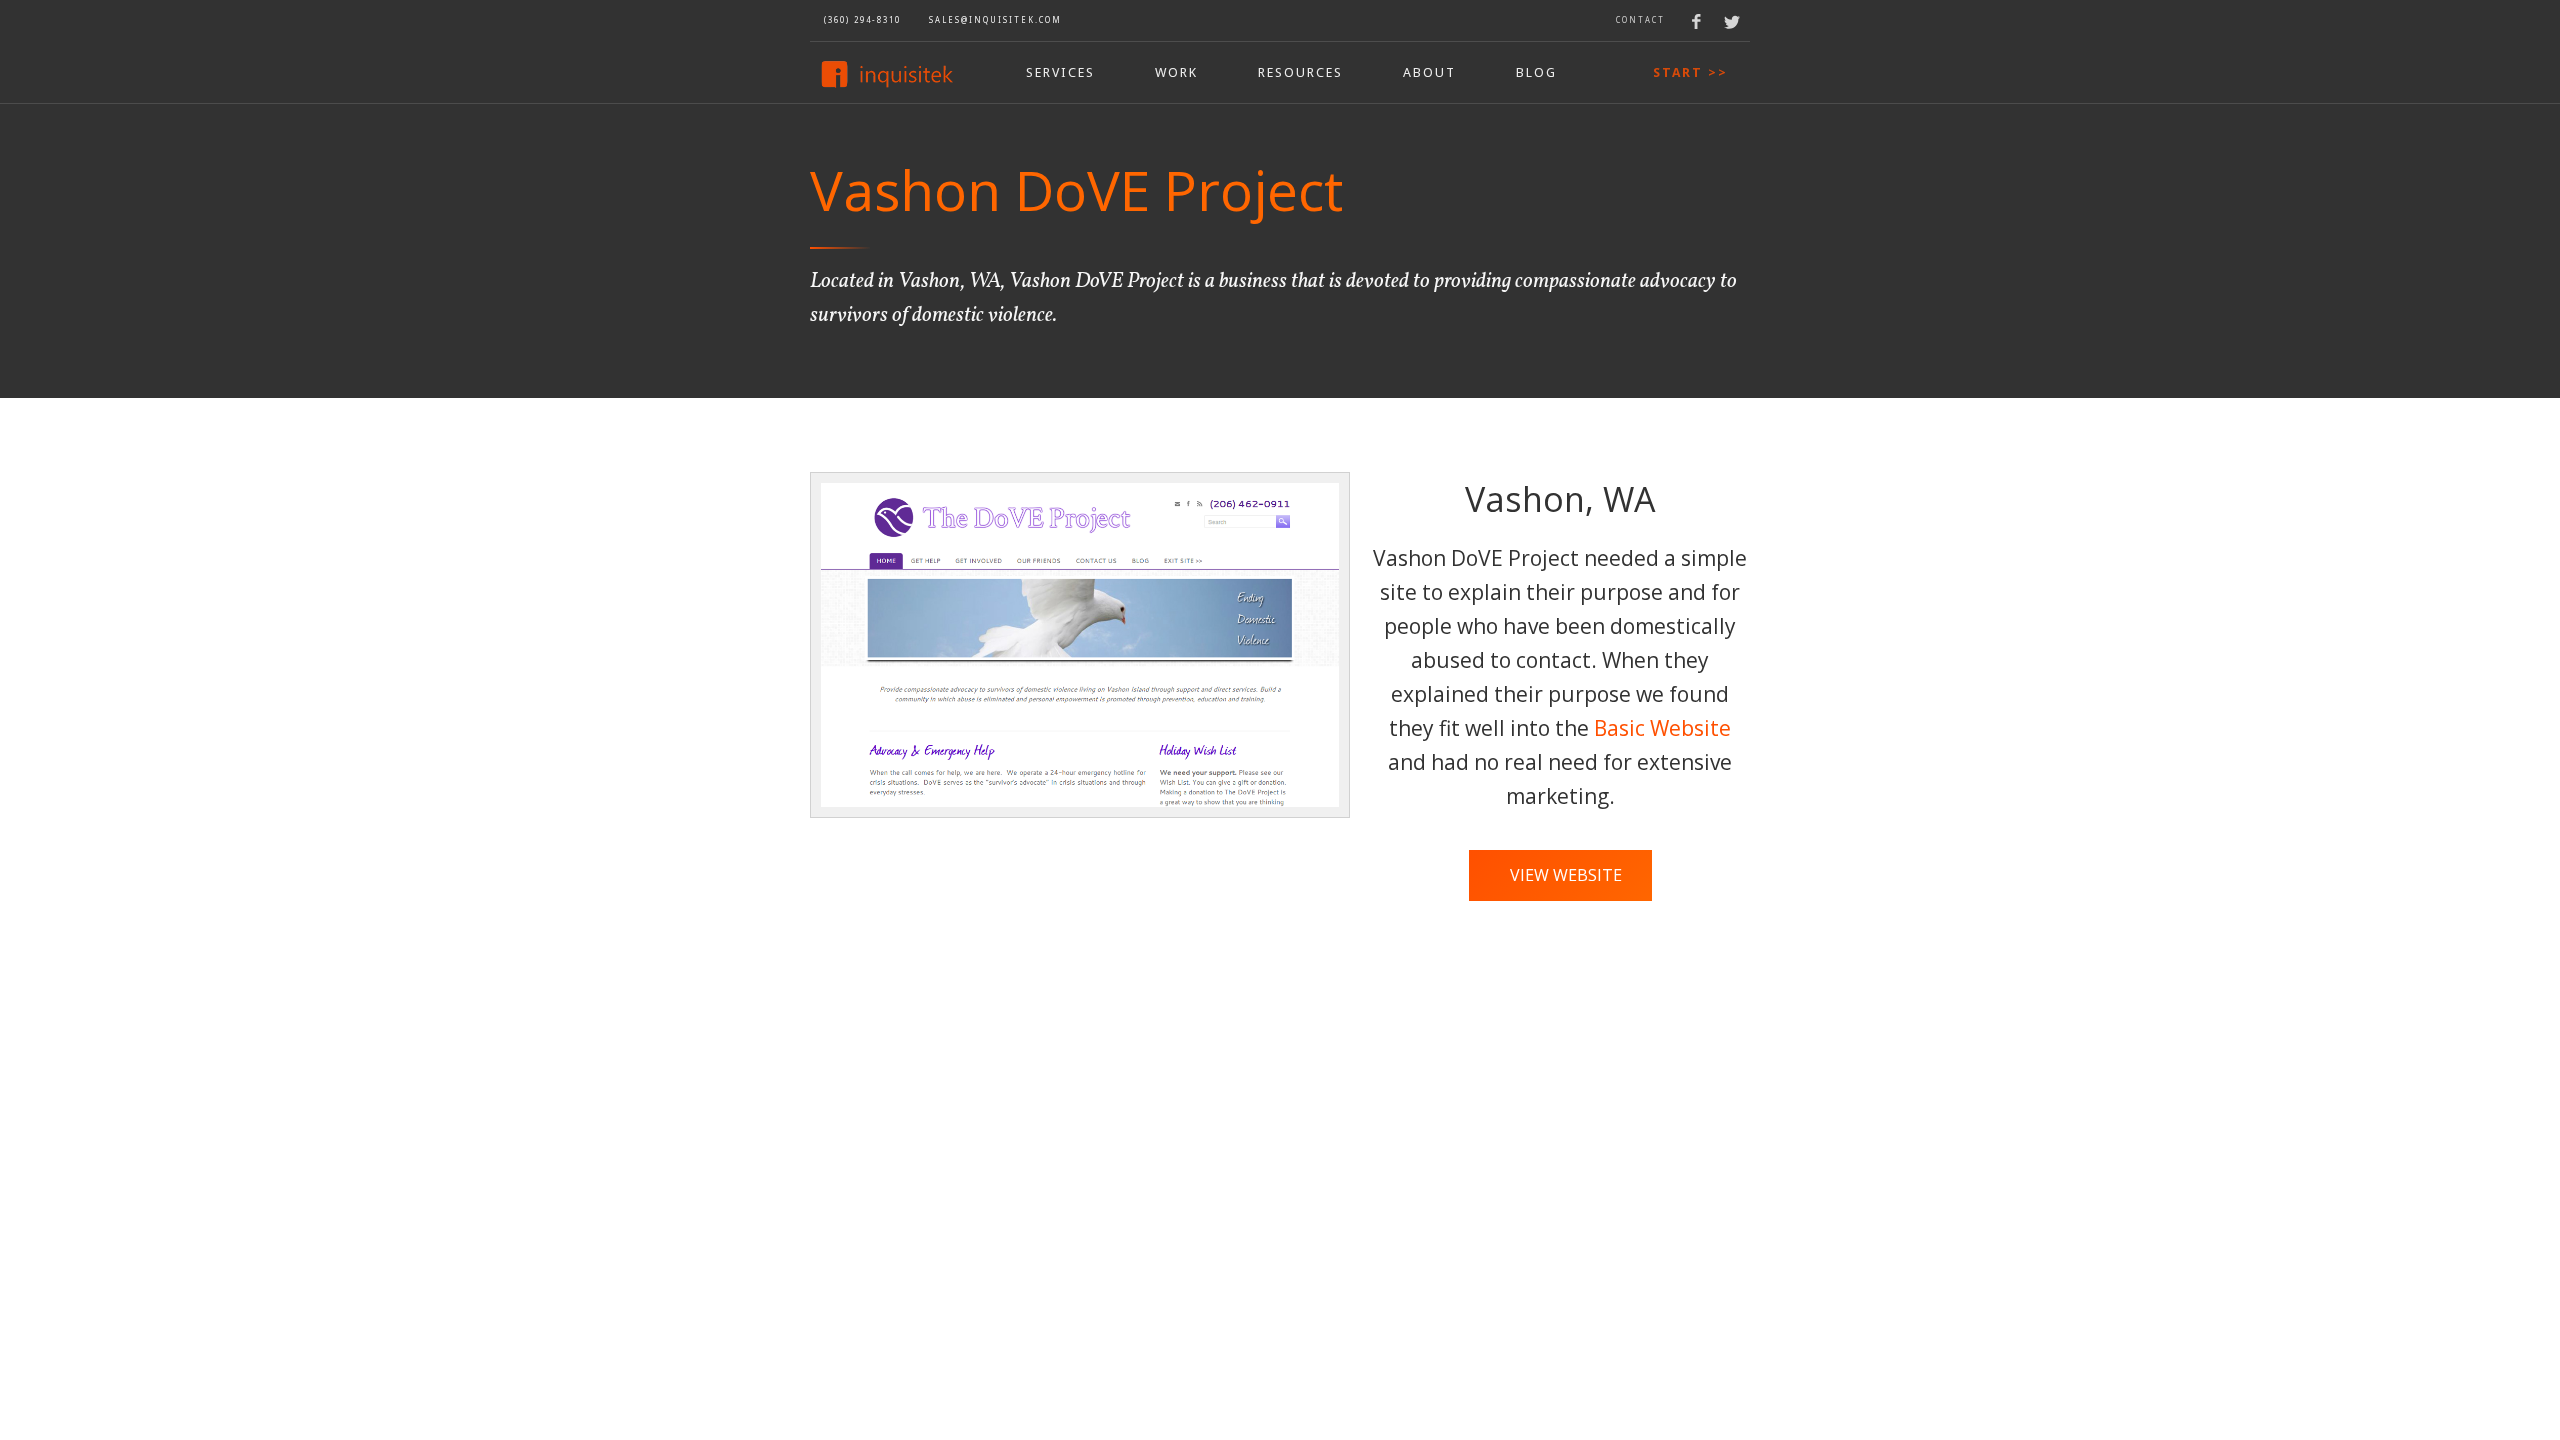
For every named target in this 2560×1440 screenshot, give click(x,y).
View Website (1566, 875)
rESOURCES (1300, 72)
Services (1060, 72)
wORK (1176, 72)
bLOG (1536, 72)
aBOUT (1429, 72)
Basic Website (1662, 728)
